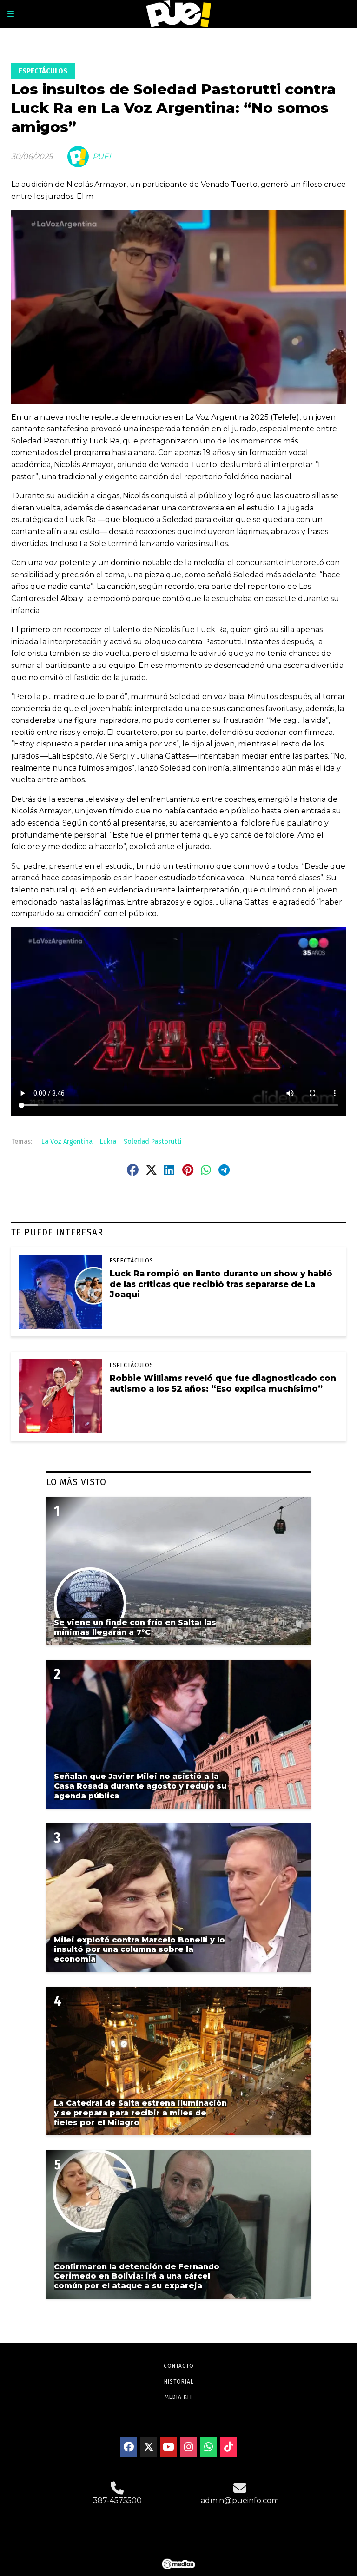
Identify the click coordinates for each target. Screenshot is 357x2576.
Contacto (179, 2366)
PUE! (102, 156)
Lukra (108, 1141)
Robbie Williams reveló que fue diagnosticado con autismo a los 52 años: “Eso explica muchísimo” (223, 1383)
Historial (179, 2381)
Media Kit (178, 2397)
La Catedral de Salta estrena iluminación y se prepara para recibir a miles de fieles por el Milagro (140, 2113)
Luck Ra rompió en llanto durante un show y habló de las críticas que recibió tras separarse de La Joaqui (221, 1284)
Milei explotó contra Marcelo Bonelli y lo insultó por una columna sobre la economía (139, 1950)
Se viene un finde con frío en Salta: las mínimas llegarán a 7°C (135, 1627)
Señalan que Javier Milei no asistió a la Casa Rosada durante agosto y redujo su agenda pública (140, 1786)
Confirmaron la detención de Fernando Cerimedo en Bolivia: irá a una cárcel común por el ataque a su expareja (137, 2276)
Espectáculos (43, 71)
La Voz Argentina (67, 1141)
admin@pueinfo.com (240, 2500)
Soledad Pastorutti (153, 1141)
